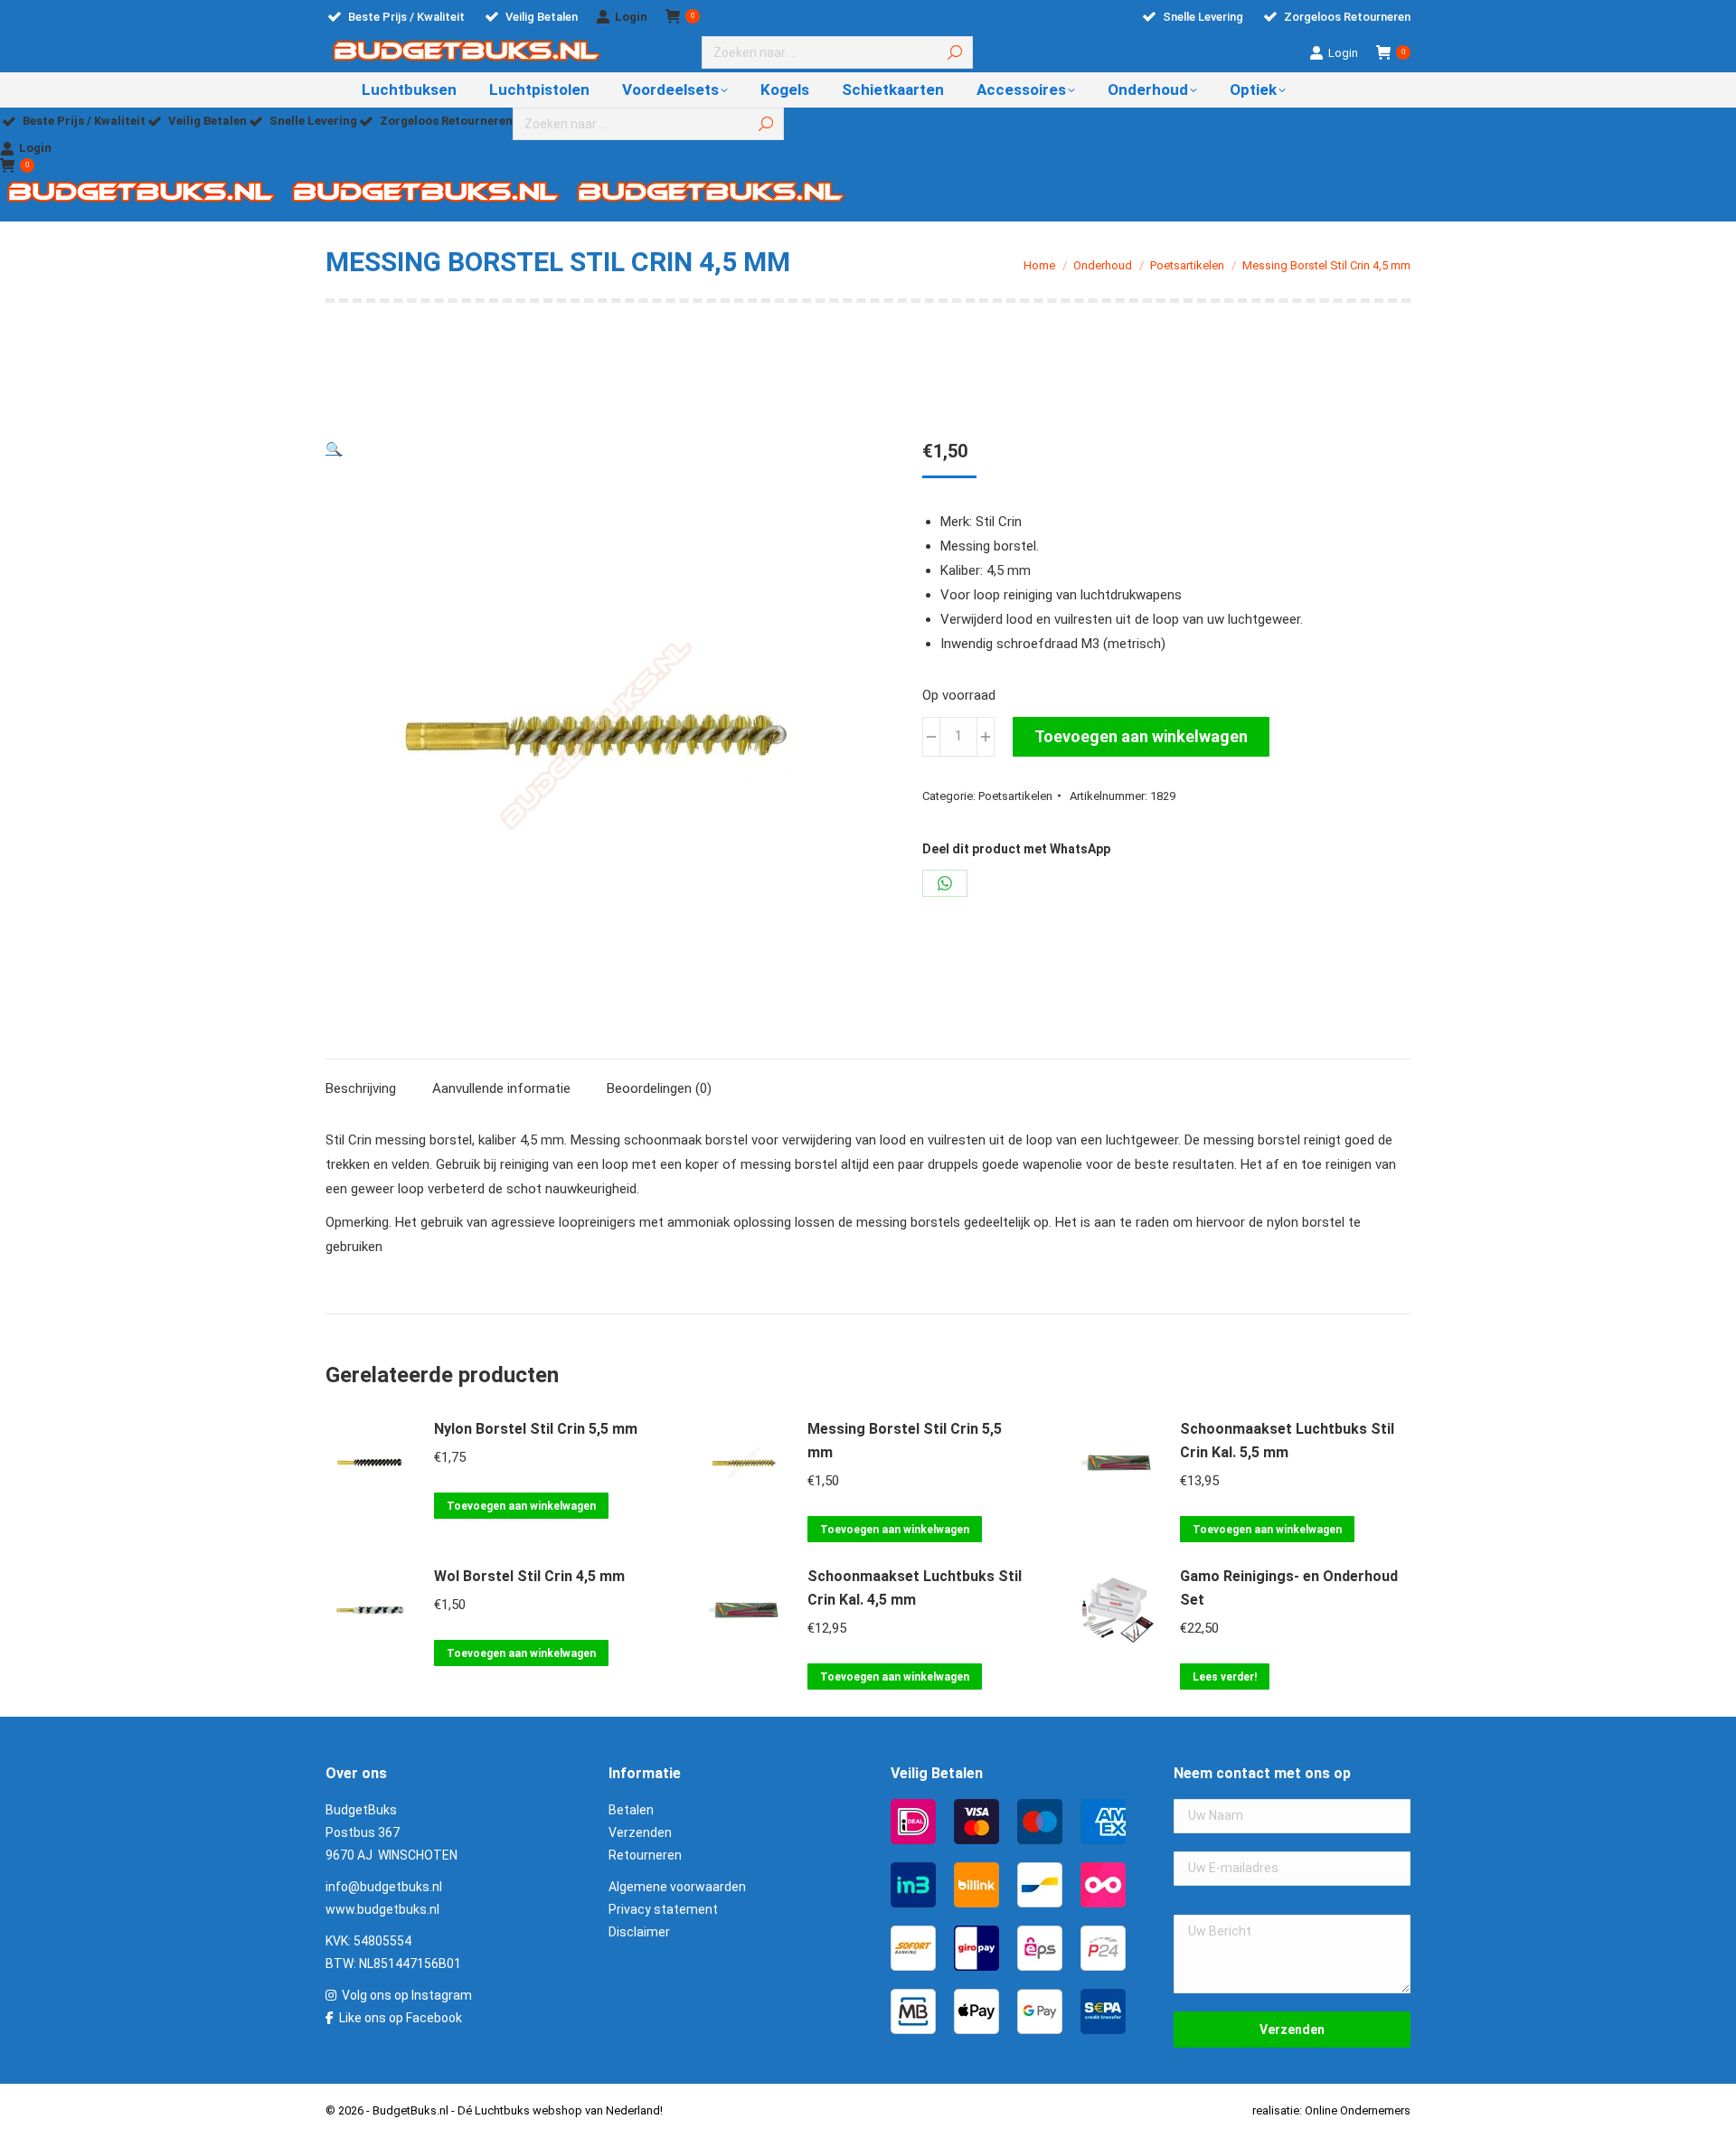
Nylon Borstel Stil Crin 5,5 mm (536, 1429)
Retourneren (645, 1855)
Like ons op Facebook (401, 2018)
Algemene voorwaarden (677, 1887)
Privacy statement (663, 1909)
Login (631, 17)
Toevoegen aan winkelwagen (1141, 736)
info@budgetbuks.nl (384, 1887)
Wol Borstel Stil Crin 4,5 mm (529, 1576)
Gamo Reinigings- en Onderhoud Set (1289, 1588)
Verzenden (640, 1832)
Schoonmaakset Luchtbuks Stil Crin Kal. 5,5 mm (1287, 1441)
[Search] (955, 52)
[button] (334, 449)
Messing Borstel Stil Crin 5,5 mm (905, 1441)
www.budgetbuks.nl (382, 1909)
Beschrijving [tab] (361, 1088)
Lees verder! (1225, 1677)
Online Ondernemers (1358, 2110)
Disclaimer (639, 1932)
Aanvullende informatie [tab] (501, 1088)
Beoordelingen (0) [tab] (659, 1088)
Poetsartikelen (1015, 796)
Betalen (631, 1810)
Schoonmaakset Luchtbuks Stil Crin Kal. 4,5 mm (915, 1588)
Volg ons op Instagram (407, 1995)
